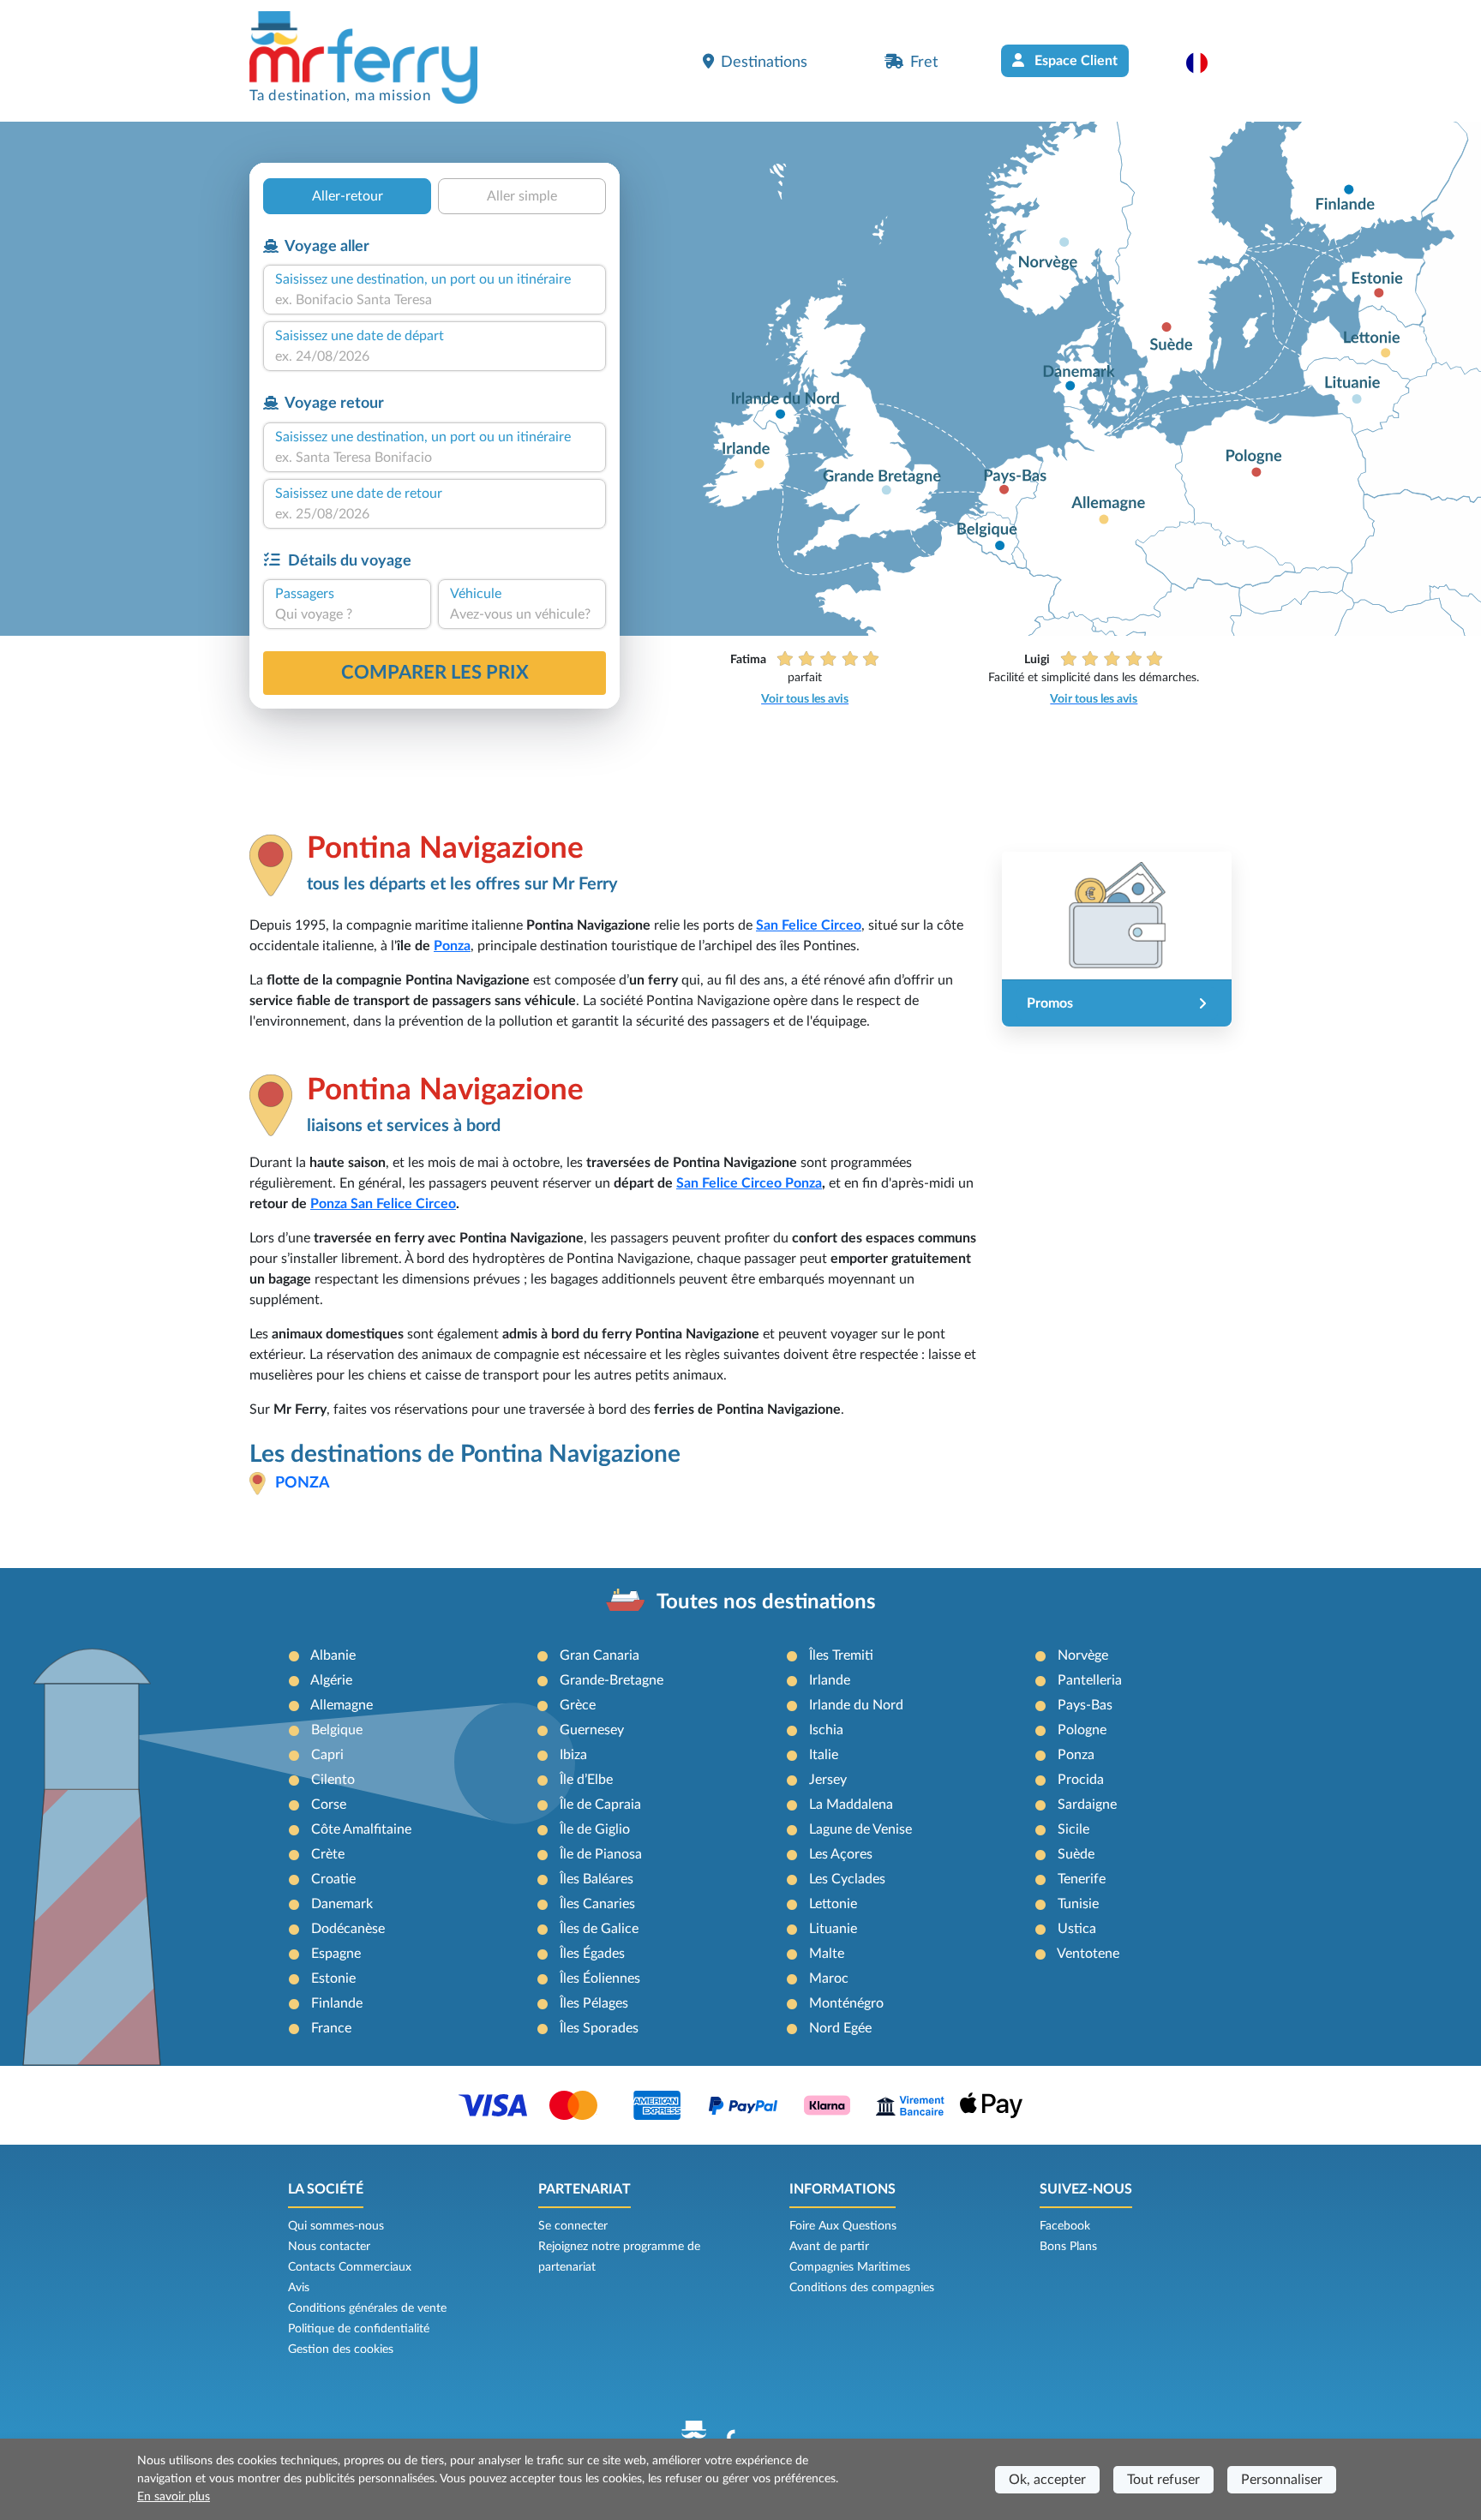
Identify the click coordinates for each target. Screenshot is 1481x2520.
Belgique (337, 1730)
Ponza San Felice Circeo (383, 1204)
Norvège (1083, 1655)
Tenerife (1082, 1879)
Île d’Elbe (586, 1780)
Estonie (333, 1978)
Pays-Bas (1085, 1705)
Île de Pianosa (601, 1854)
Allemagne (342, 1705)
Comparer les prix (435, 673)
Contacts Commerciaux (350, 2267)
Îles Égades (592, 1954)
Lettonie (833, 1904)
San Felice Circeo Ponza (749, 1183)
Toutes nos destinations (766, 1602)
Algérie (331, 1680)
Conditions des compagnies (862, 2288)
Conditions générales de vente (367, 2308)
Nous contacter (329, 2247)
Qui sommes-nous (336, 2226)
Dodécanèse (348, 1929)
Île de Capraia (600, 1805)
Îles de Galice (599, 1929)
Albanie (333, 1655)
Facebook (1065, 2226)
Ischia (826, 1730)
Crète (328, 1854)
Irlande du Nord (856, 1705)
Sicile (1073, 1829)
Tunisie (1078, 1904)
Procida (1081, 1780)
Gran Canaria (600, 1655)
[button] (1205, 63)
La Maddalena (851, 1805)
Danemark (342, 1904)
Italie (824, 1755)
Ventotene (1088, 1954)
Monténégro (846, 2003)
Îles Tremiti (841, 1655)
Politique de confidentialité (359, 2329)
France (331, 2028)
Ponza (452, 946)
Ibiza (573, 1755)
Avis (299, 2288)
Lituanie (833, 1929)
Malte (827, 1954)
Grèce (578, 1705)
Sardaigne (1087, 1805)
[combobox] (435, 300)
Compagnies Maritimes (850, 2267)
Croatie (333, 1879)
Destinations (764, 62)
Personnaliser (1282, 2480)
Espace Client (1074, 61)
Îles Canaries (597, 1904)
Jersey (828, 1780)
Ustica (1077, 1929)
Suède (1076, 1854)
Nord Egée (840, 2028)
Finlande (337, 2003)
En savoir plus (174, 2497)
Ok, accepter (1047, 2480)
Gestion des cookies (341, 2349)
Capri (327, 1755)
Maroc (829, 1978)
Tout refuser (1163, 2480)
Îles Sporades (599, 2028)
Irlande (830, 1680)
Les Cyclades (847, 1879)
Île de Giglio (595, 1829)
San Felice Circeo (809, 925)
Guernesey (592, 1730)
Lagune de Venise (860, 1829)
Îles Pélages (594, 2003)
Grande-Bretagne (612, 1680)
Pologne (1082, 1730)
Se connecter (573, 2226)
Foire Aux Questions (843, 2226)
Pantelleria (1090, 1680)
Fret (924, 62)
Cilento (333, 1780)
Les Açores (841, 1854)
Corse (329, 1805)
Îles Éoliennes (600, 1978)
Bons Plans (1068, 2247)
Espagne (336, 1954)
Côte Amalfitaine (361, 1829)
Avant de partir (829, 2247)
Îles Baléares (597, 1879)
